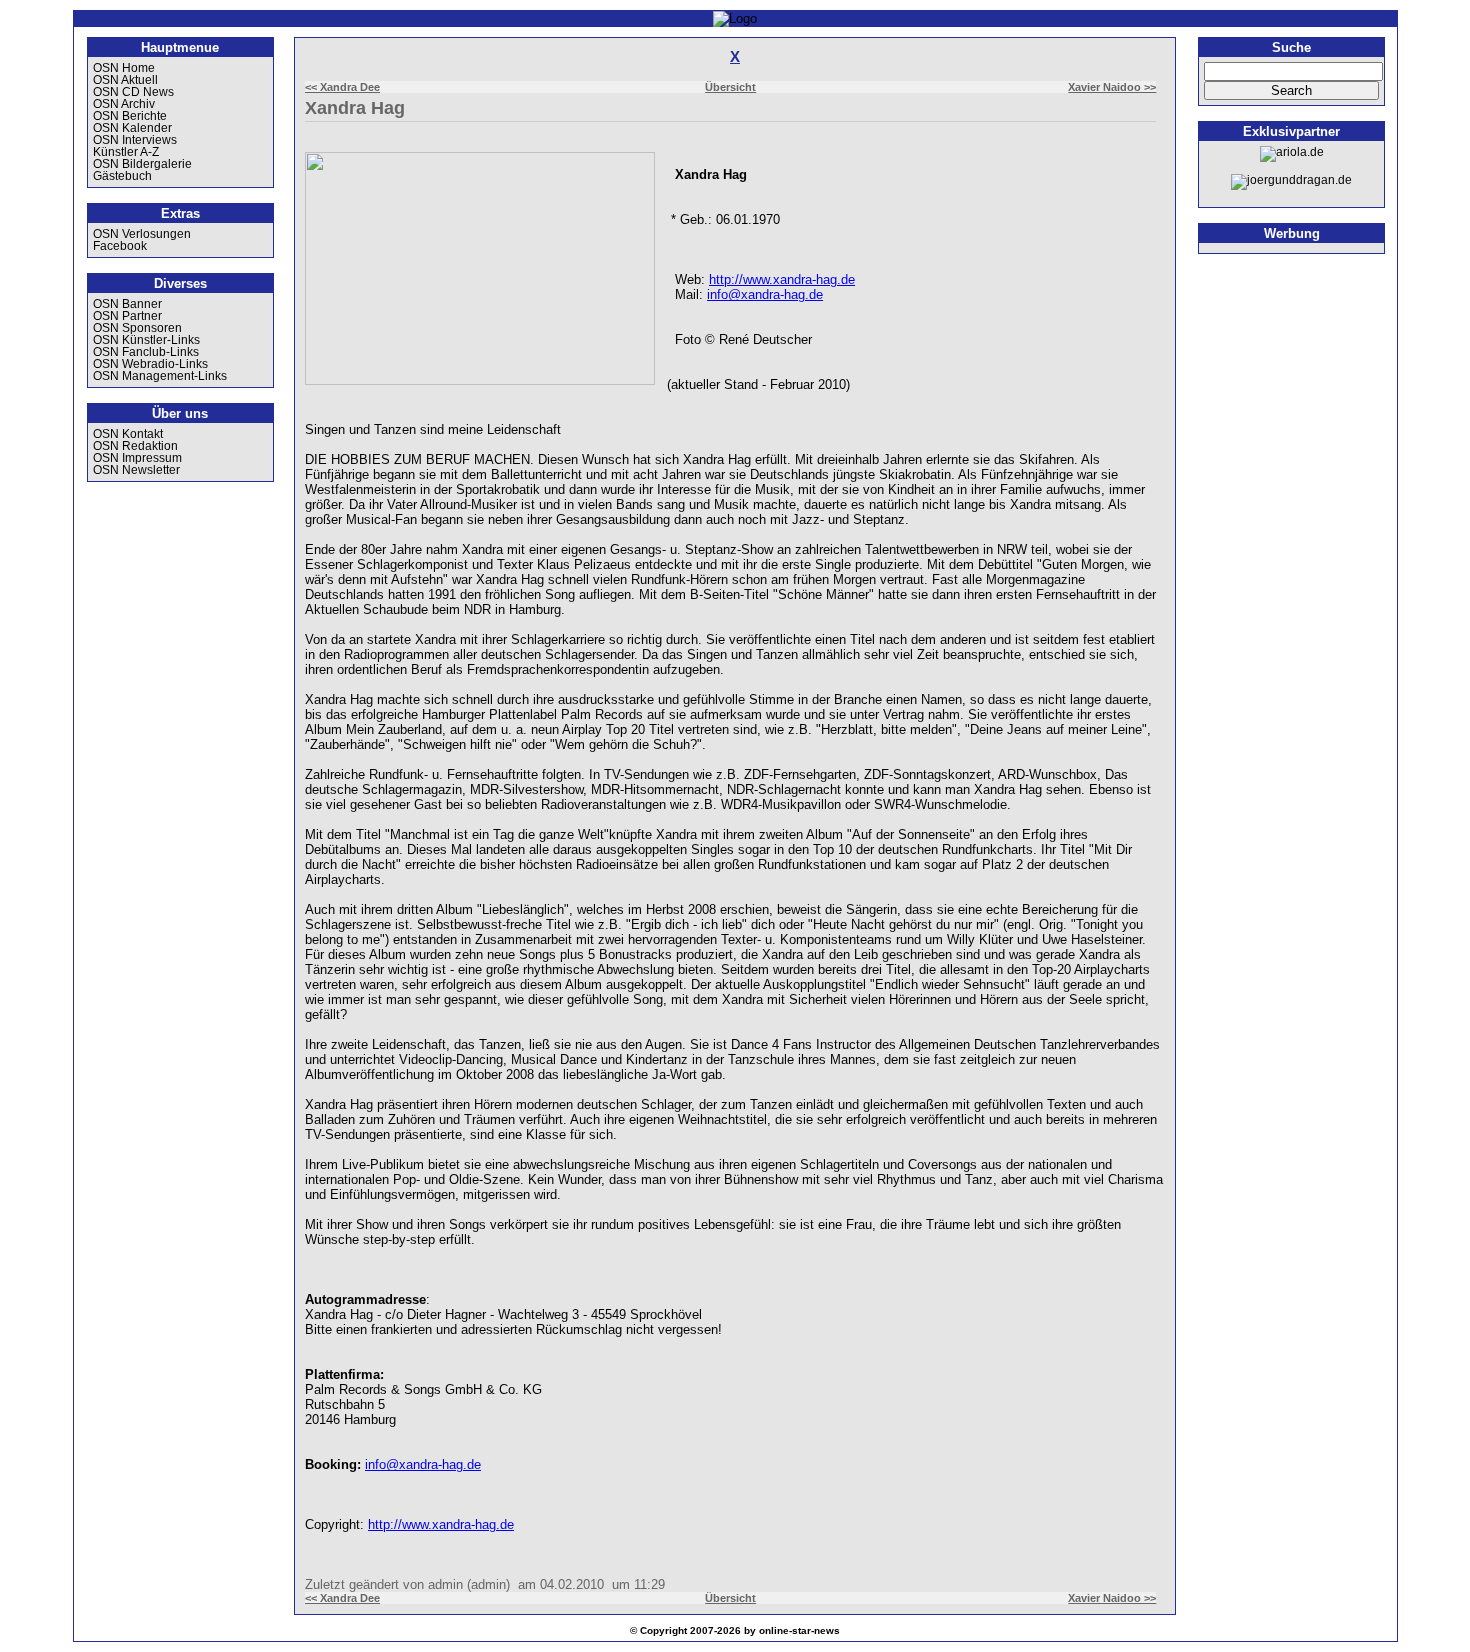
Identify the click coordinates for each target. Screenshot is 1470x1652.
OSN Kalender (132, 128)
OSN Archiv (124, 104)
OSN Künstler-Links (146, 340)
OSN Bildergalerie (142, 164)
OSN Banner (127, 304)
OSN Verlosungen (142, 234)
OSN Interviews (135, 140)
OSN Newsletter (136, 470)
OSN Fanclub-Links (146, 352)
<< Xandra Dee (342, 87)
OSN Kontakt (128, 434)
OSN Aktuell (125, 80)
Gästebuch (122, 176)
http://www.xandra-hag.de (782, 279)
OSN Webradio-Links (150, 364)
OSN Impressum (137, 458)
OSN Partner (127, 316)
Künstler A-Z (126, 152)
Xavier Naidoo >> (1112, 87)
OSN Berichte (130, 116)
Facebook (120, 246)
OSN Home (124, 68)
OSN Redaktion (135, 446)
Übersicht (730, 87)
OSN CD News (133, 92)
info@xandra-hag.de (765, 294)
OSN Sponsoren (137, 328)
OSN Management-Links (160, 376)
